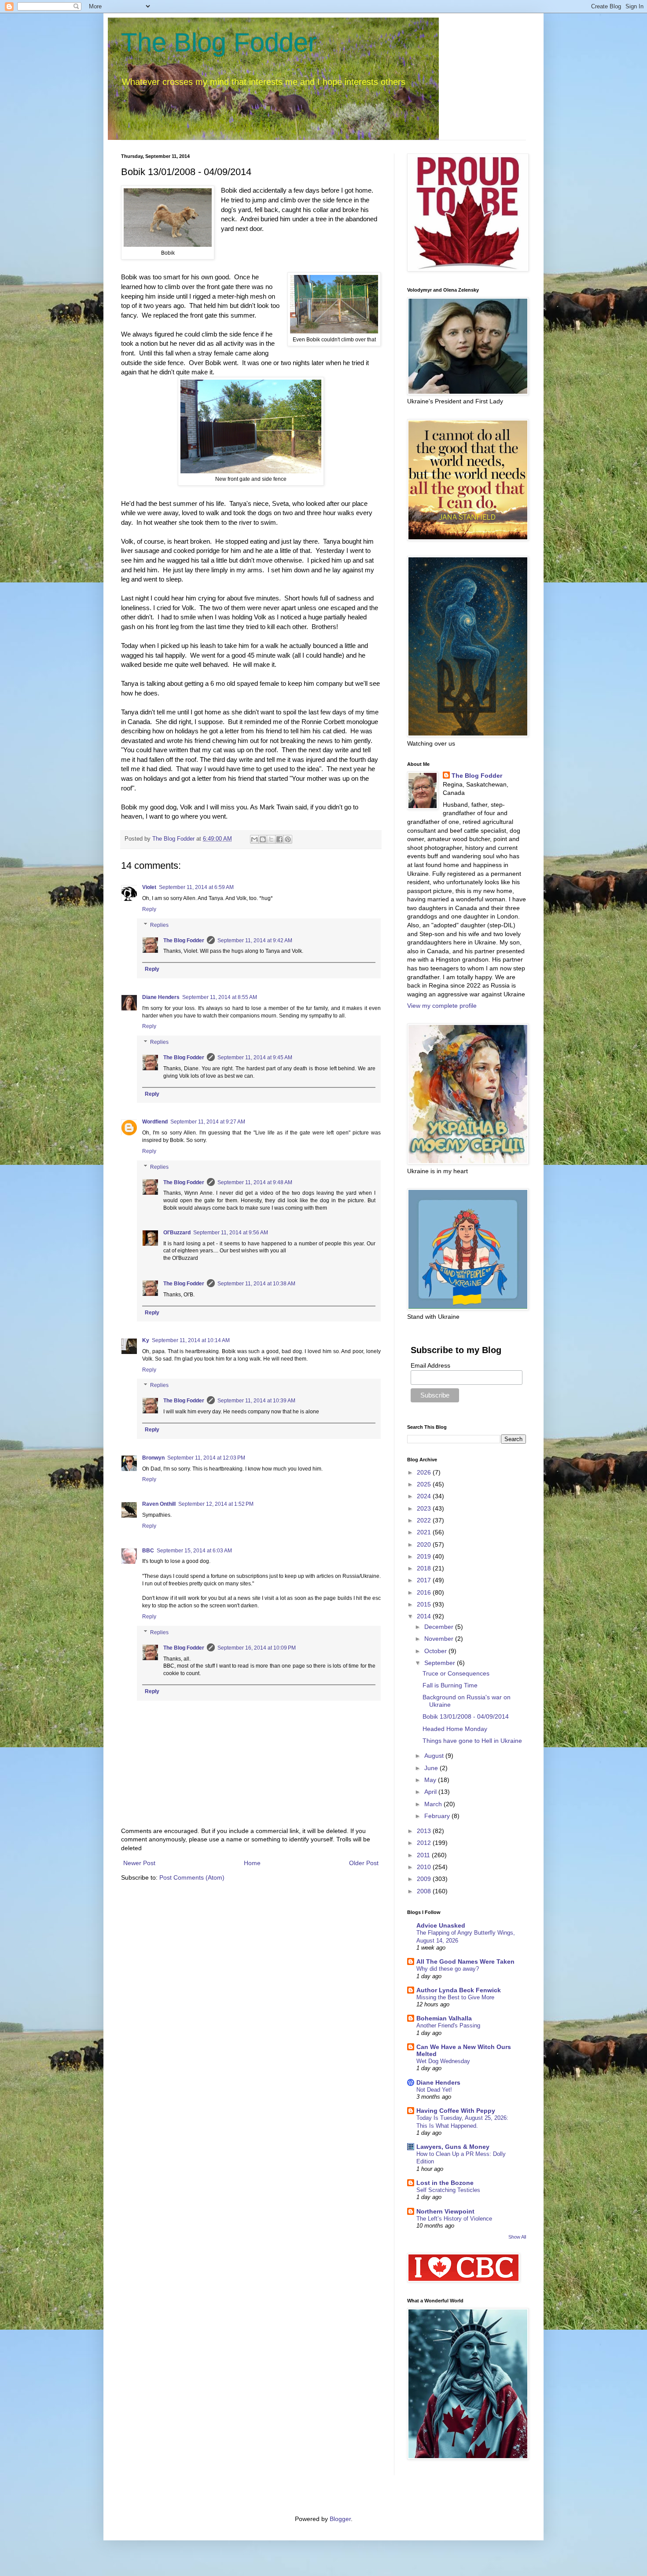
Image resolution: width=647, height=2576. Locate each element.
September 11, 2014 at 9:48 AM (255, 1182)
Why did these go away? (448, 1969)
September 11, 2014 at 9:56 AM (231, 1233)
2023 (425, 1508)
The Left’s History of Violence (454, 2219)
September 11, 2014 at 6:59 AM (196, 887)
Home (252, 1863)
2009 (425, 1879)
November (440, 1639)
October (436, 1651)
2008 (425, 1891)
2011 (424, 1855)
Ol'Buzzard (177, 1233)
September (441, 1663)
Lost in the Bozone (445, 2183)
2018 (425, 1568)
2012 (425, 1843)
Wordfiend (155, 1122)
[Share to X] (271, 839)
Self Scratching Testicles (448, 2190)
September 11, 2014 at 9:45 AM (255, 1057)
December (440, 1627)
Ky (146, 1340)
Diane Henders (161, 997)
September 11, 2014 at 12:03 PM (206, 1458)
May (431, 1780)
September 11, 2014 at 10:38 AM (256, 1284)
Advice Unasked (441, 1925)
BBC (148, 1551)
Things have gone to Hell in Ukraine (472, 1741)
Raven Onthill (159, 1504)
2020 (425, 1544)
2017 (425, 1580)
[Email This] (254, 839)
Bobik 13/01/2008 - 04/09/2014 (466, 1716)
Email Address (430, 1365)
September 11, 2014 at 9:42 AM (255, 940)
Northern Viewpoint (445, 2211)
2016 (425, 1592)
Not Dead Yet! (434, 2090)
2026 (425, 1472)
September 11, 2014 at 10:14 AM (191, 1340)
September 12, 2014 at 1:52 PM (216, 1504)
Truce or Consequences (456, 1673)
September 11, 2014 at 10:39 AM (256, 1401)
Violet (149, 887)
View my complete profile (442, 1006)
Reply (149, 909)
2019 (425, 1556)
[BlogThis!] (263, 839)
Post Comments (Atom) (192, 1877)
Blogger (340, 2519)
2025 (425, 1484)
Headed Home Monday (455, 1729)
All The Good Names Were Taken (465, 1961)
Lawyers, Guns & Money (453, 2147)
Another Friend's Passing (448, 2025)
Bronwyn (153, 1458)
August (435, 1756)
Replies (159, 925)
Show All (517, 2237)
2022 (425, 1520)
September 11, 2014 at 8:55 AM (220, 997)
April (431, 1792)
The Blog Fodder (219, 42)
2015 (425, 1604)
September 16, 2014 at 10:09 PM (257, 1648)
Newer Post (139, 1863)
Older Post (364, 1863)
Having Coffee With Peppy (456, 2111)
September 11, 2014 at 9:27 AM (208, 1122)
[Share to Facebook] (279, 839)
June (432, 1768)
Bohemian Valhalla (444, 2018)
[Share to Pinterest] (288, 839)
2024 (425, 1496)
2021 (425, 1532)
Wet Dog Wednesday (443, 2061)
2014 (425, 1616)
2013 (425, 1831)
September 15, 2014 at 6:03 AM (194, 1551)
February (438, 1816)
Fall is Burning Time (450, 1685)
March (434, 1804)
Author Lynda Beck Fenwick (459, 1990)
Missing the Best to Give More (455, 1997)
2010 (425, 1867)
